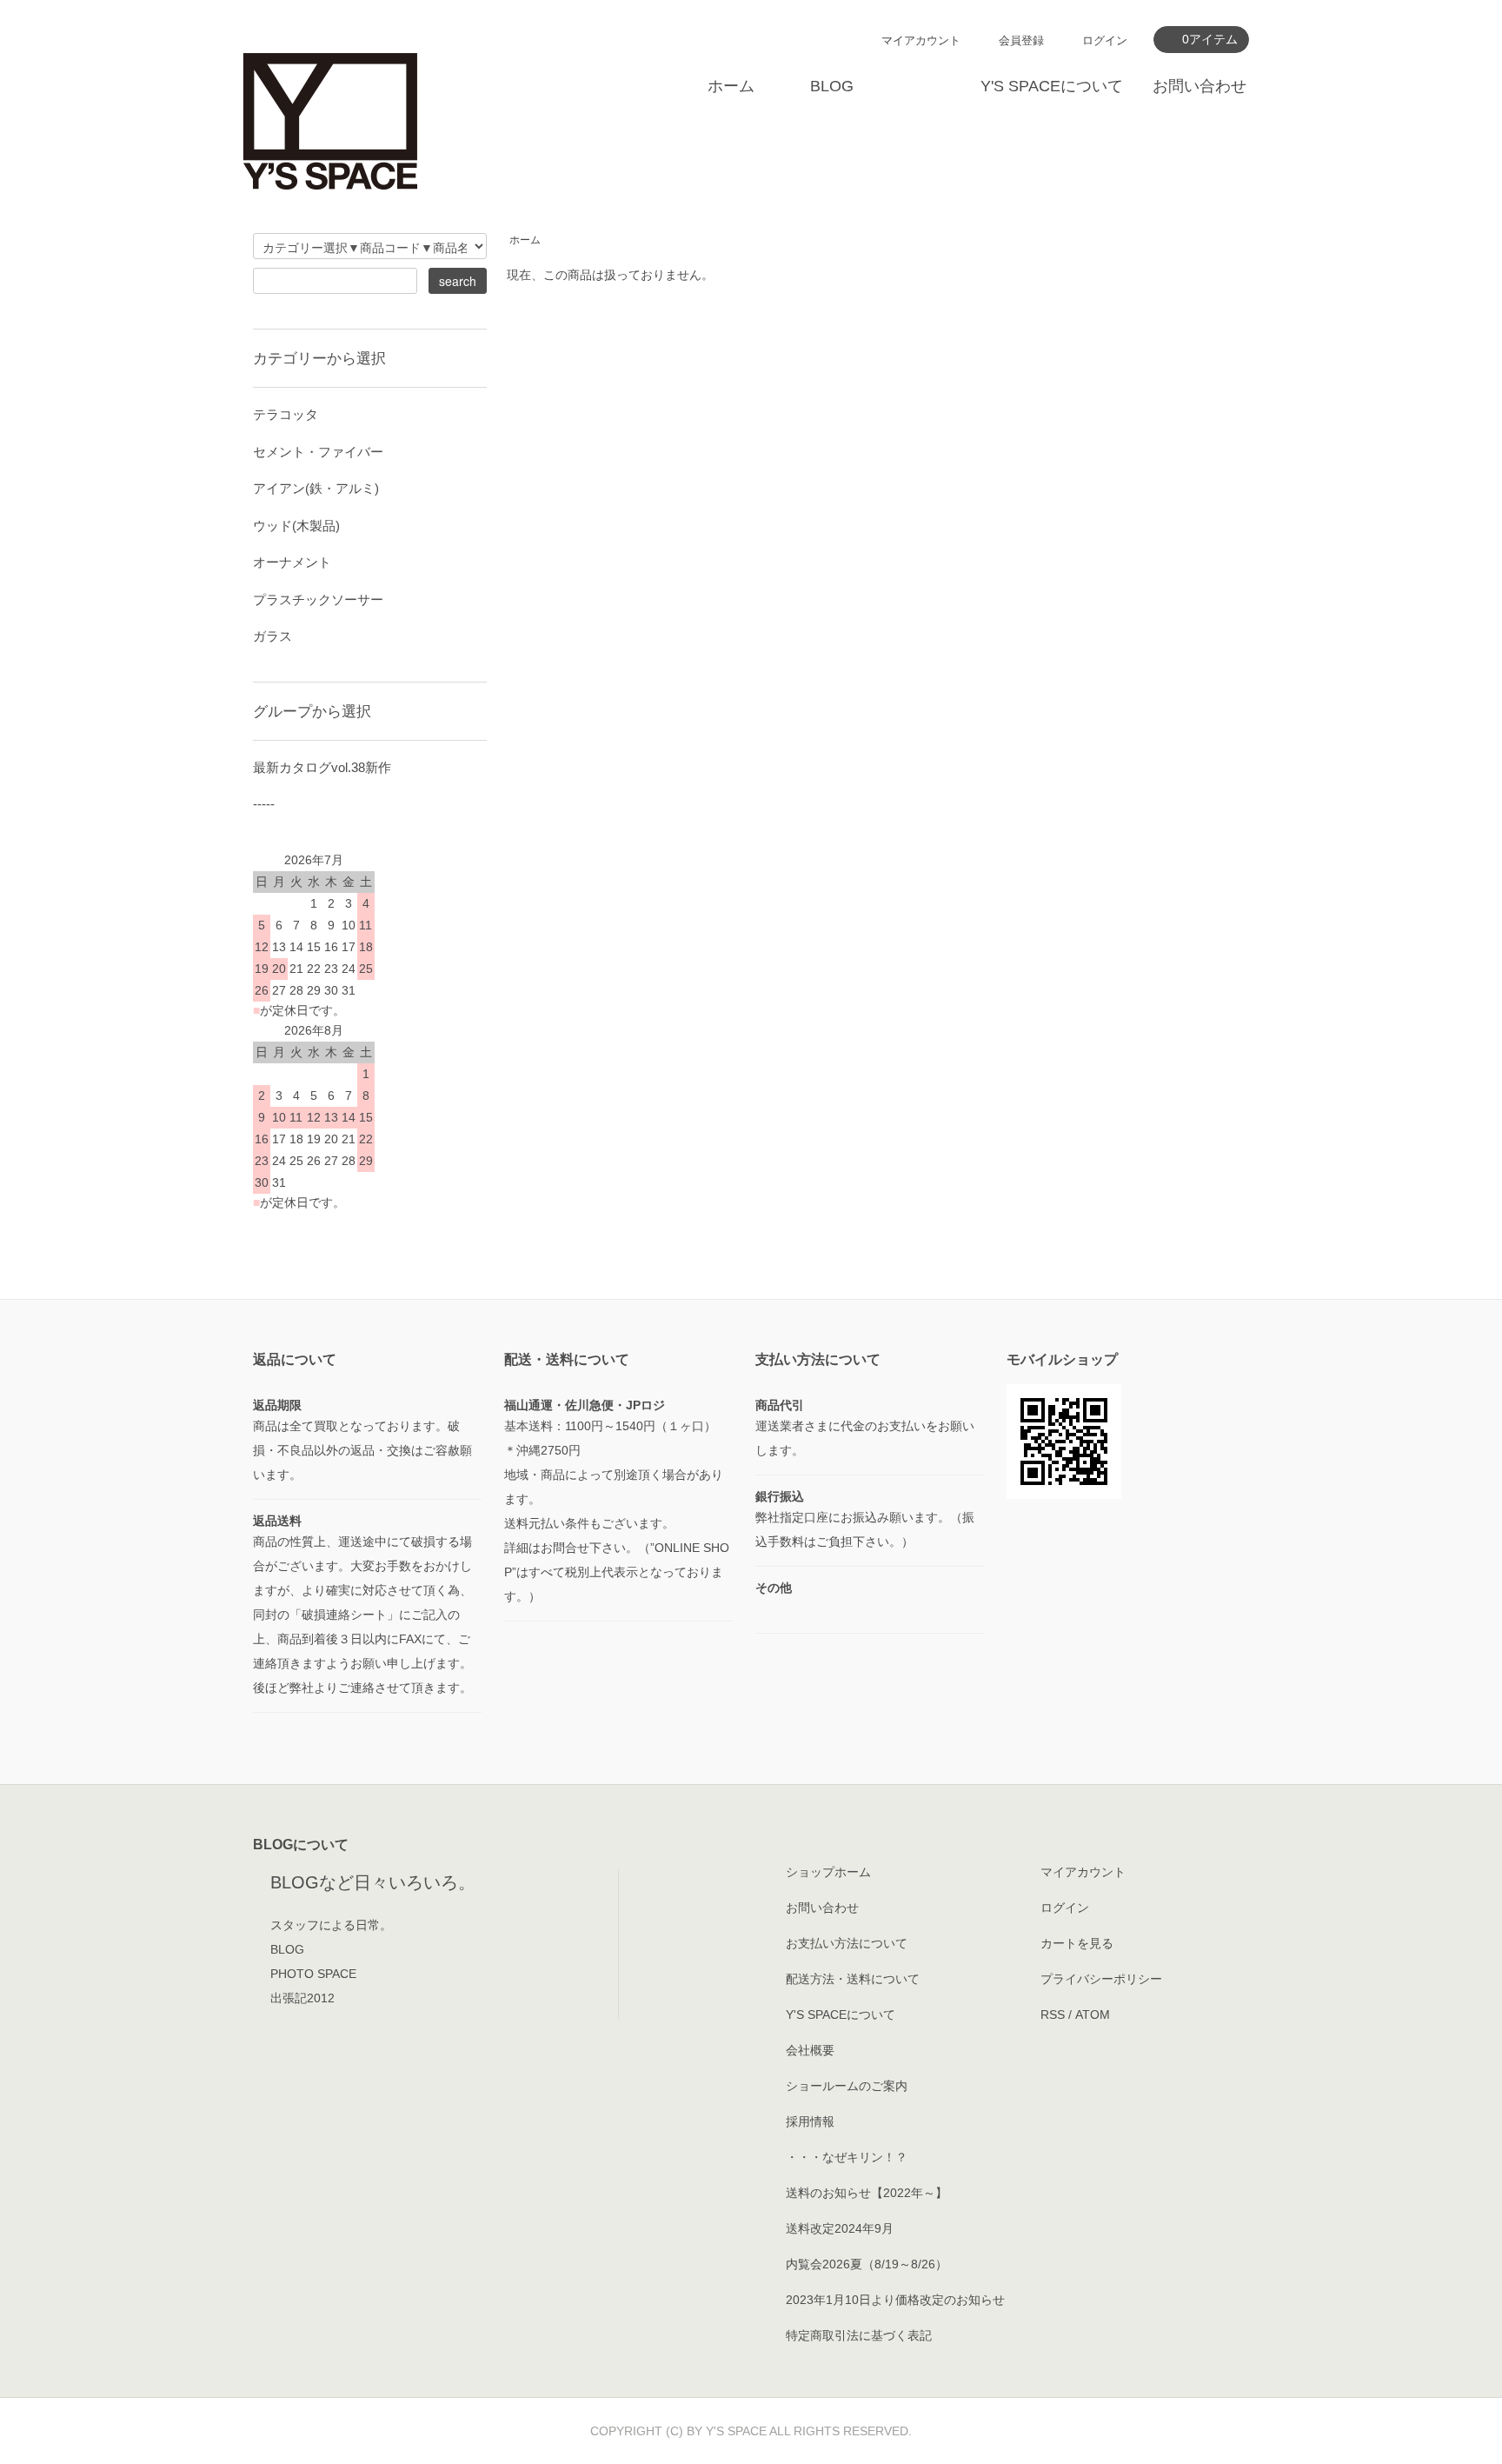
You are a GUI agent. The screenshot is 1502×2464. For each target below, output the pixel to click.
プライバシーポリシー (1101, 1979)
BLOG (832, 86)
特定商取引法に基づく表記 (859, 2335)
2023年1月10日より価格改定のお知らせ (895, 2300)
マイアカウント (921, 40)
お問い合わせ (1200, 86)
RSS (1053, 2014)
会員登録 (1021, 40)
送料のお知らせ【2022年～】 (867, 2193)
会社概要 (810, 2050)
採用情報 (810, 2121)
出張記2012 (302, 1998)
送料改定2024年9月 (840, 2228)
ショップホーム (828, 1872)
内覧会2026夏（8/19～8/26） (867, 2264)
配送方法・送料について (853, 1979)
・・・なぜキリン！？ (847, 2157)
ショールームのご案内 (847, 2086)
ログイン (1105, 40)
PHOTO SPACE (313, 1974)
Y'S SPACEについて (1052, 86)
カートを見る (1077, 1943)
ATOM (1093, 2014)
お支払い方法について (847, 1943)
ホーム (731, 86)
